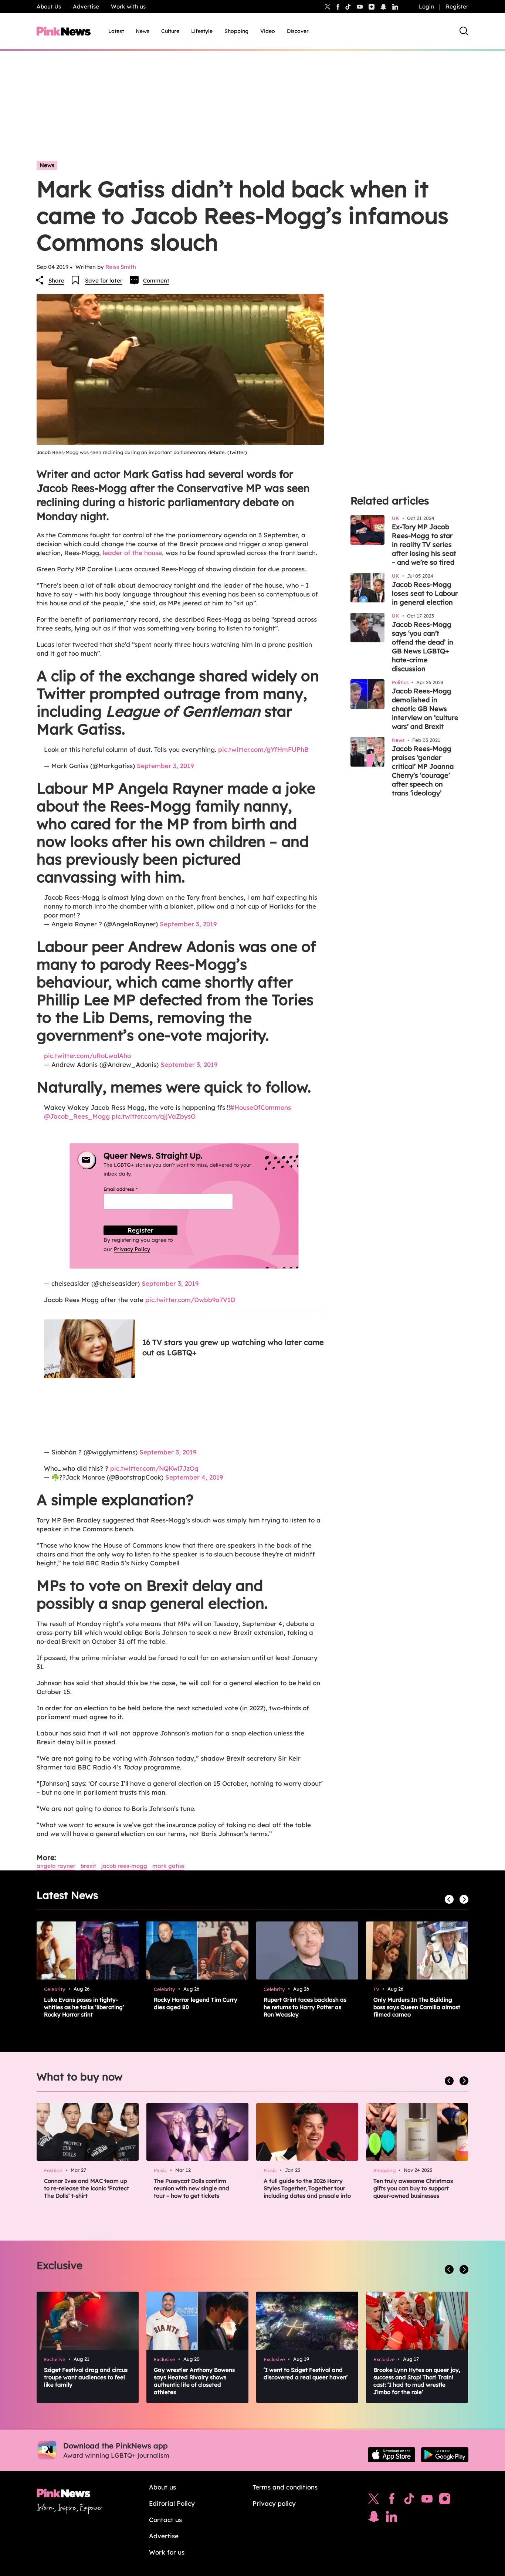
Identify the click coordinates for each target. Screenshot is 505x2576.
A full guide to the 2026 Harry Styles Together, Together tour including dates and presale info (307, 2188)
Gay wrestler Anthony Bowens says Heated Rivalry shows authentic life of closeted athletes (194, 2381)
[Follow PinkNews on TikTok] (409, 2501)
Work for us (167, 2552)
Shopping (236, 31)
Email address (130, 1189)
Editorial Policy (172, 2503)
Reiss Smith (121, 267)
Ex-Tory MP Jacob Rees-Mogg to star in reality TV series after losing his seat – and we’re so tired (424, 545)
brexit (88, 1866)
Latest (116, 31)
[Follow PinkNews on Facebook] (392, 2501)
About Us (49, 6)
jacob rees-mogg (124, 1866)
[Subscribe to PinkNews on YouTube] (427, 2501)
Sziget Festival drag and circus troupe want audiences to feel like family (86, 2377)
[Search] (464, 31)
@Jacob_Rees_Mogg (77, 1116)
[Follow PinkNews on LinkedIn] (395, 7)
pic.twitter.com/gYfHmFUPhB (263, 749)
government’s (85, 1035)
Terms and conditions (285, 2487)
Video (268, 31)
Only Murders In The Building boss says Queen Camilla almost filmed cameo (417, 2007)
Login (426, 6)
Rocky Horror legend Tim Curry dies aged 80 (196, 2003)
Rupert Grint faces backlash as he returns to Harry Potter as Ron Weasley (305, 2007)
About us (162, 2487)
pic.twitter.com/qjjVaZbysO (154, 1116)
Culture (170, 31)
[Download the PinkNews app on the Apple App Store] (392, 2455)
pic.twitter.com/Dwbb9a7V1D (190, 1300)
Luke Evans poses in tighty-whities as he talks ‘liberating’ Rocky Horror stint (84, 2007)
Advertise (86, 6)
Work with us (128, 6)
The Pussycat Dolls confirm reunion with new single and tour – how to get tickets (192, 2188)
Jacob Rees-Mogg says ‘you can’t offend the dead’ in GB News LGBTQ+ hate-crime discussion (423, 647)
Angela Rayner (56, 1866)
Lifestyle (202, 31)
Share (56, 280)
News (143, 31)
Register (457, 6)
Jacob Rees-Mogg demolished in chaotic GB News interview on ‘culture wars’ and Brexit (425, 709)
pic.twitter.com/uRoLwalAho (87, 1056)
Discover (298, 31)
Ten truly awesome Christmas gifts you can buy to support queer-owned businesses (413, 2188)
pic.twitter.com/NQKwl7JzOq (154, 1468)
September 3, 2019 (165, 766)
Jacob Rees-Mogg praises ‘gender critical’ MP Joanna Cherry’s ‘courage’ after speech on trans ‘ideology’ (423, 771)
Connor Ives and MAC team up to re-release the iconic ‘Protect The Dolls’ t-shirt (87, 2188)
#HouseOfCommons (260, 1107)
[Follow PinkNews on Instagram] (445, 2501)
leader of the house (131, 553)
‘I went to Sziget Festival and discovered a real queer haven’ (306, 2374)
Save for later (104, 280)
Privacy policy (274, 2503)
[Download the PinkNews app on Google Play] (445, 2455)
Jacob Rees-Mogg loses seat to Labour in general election (425, 593)
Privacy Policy (132, 1249)
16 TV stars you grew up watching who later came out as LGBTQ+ (233, 1347)
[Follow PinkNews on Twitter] (374, 2501)
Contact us (165, 2520)
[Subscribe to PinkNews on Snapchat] (374, 2518)
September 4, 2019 (194, 1477)
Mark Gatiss (168, 1866)
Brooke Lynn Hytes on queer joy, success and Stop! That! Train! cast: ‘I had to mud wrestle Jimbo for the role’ (417, 2381)
